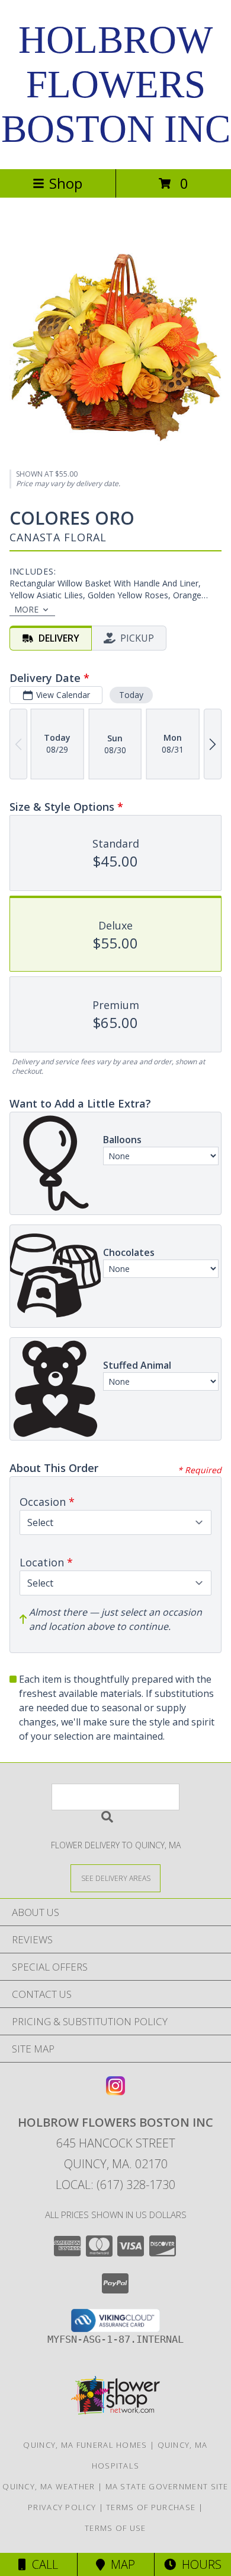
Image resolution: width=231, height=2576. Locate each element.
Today (131, 695)
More (26, 609)
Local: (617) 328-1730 (115, 2185)
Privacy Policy (62, 2507)
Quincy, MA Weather (49, 2486)
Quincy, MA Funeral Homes (85, 2445)
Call (42, 2564)
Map (120, 2564)
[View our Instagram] (115, 2091)
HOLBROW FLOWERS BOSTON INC (116, 84)
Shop (66, 183)
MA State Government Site (167, 2486)
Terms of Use (115, 2528)
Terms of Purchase (151, 2507)
